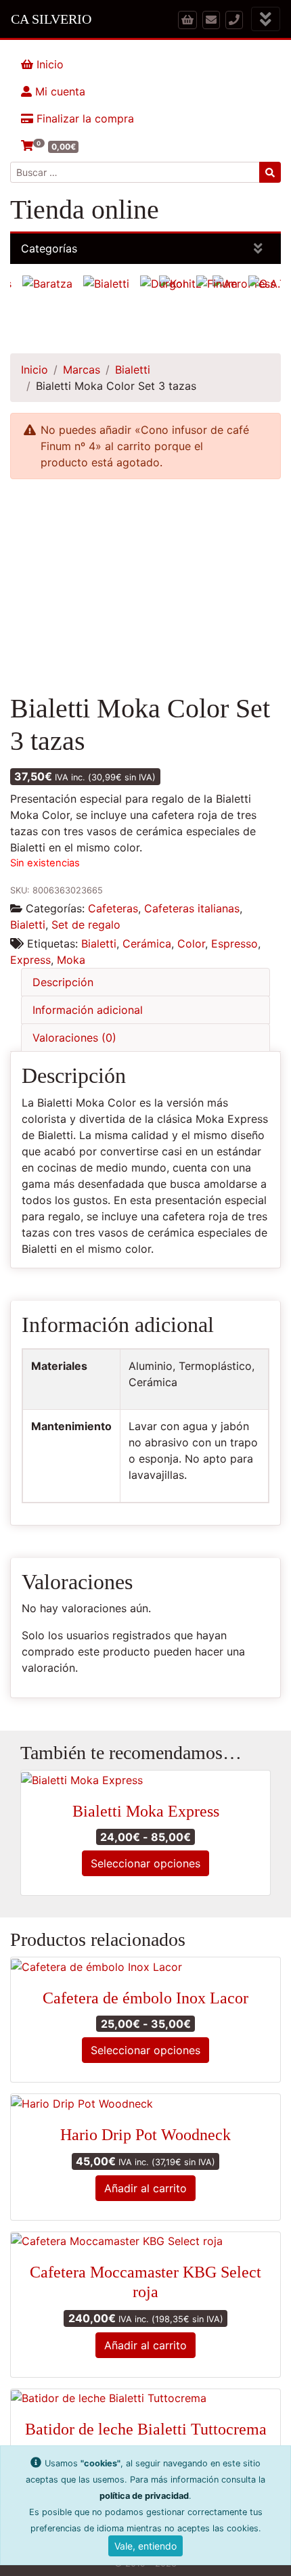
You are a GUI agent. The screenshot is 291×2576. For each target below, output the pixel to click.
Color (191, 943)
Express (30, 960)
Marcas (82, 370)
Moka (71, 960)
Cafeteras (113, 908)
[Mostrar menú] (266, 19)
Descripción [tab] (63, 982)
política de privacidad (144, 2496)
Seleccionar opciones (145, 1863)
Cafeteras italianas (192, 908)
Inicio (48, 64)
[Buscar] (270, 172)
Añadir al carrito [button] (145, 2188)
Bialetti (133, 370)
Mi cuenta (59, 91)
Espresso (234, 943)
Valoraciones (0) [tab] (74, 1038)
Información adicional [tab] (88, 1010)
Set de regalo (86, 925)
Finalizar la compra (84, 118)
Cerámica (147, 943)
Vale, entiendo (145, 2546)
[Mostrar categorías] (258, 249)
